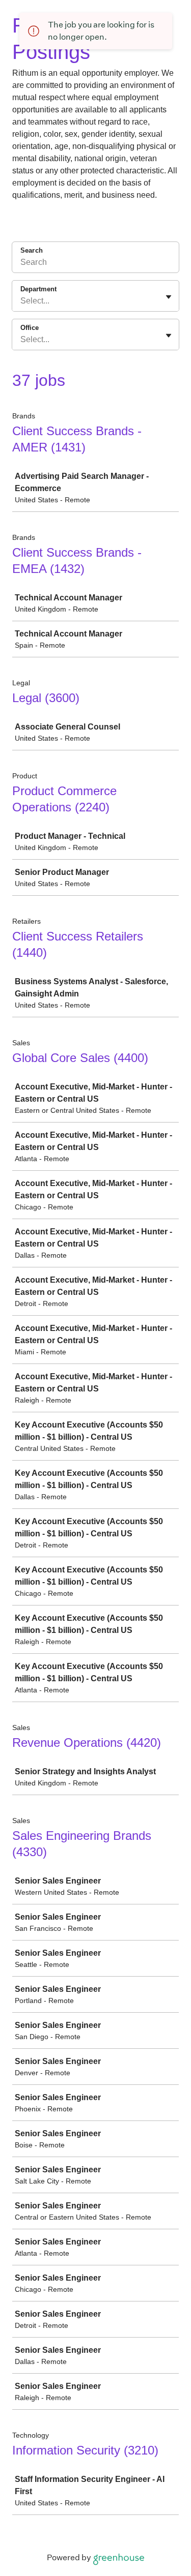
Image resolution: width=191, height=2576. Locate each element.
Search (32, 250)
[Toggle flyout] (169, 297)
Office (30, 328)
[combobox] (21, 301)
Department (38, 289)
